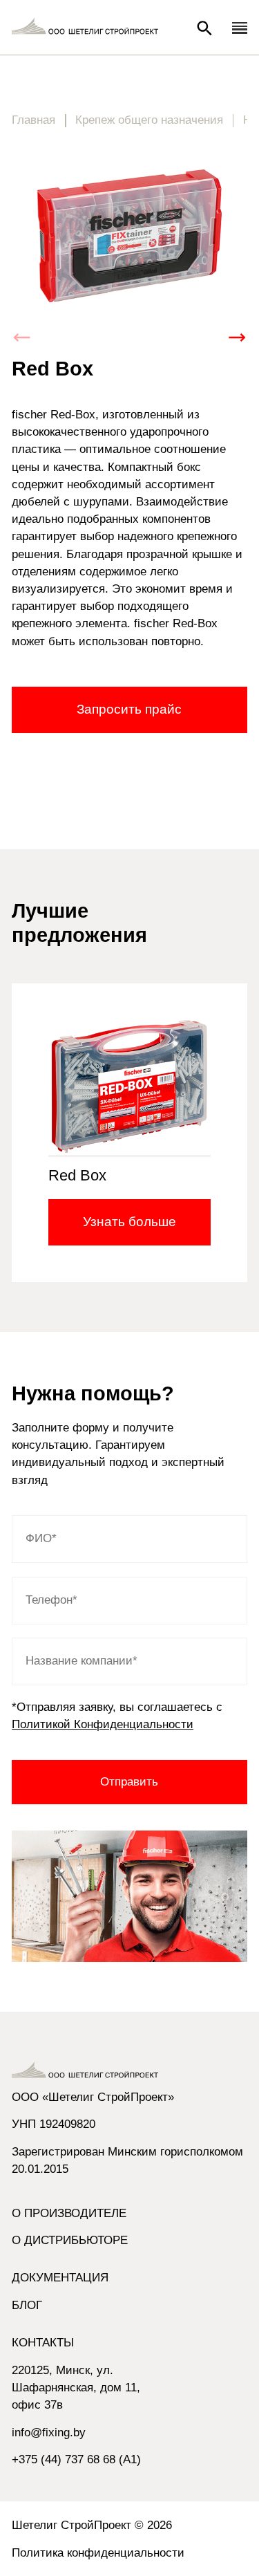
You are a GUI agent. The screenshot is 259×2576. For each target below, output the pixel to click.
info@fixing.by (49, 2433)
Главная (33, 120)
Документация (60, 2278)
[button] (237, 337)
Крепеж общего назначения (149, 120)
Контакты (43, 2343)
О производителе (69, 2213)
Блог (27, 2305)
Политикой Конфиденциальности (103, 1724)
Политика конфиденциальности (98, 2553)
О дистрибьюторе (70, 2240)
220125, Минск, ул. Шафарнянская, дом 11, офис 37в (76, 2388)
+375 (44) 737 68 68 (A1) (76, 2459)
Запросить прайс (129, 709)
